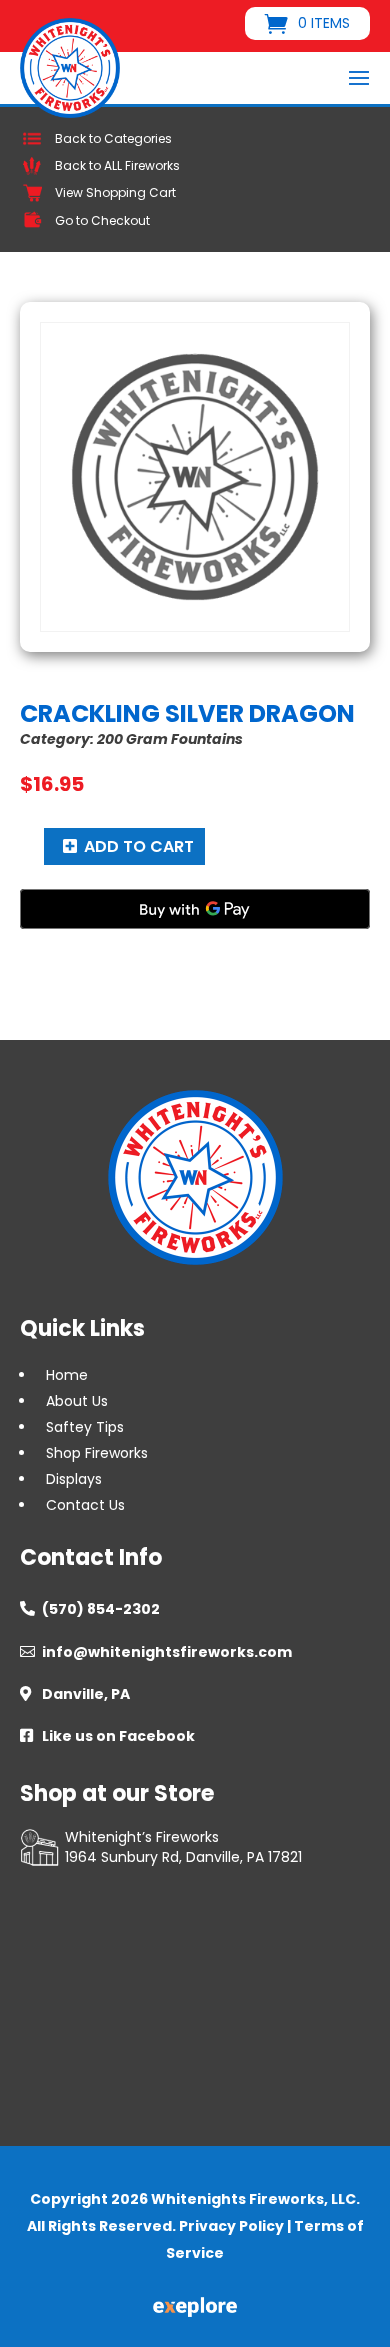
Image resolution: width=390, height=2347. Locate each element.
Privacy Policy (231, 2226)
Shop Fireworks (97, 1453)
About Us (77, 1401)
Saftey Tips (85, 1427)
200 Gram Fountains (170, 739)
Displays (74, 1479)
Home (67, 1375)
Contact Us (85, 1505)
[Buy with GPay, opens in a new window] (195, 909)
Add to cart (139, 846)
